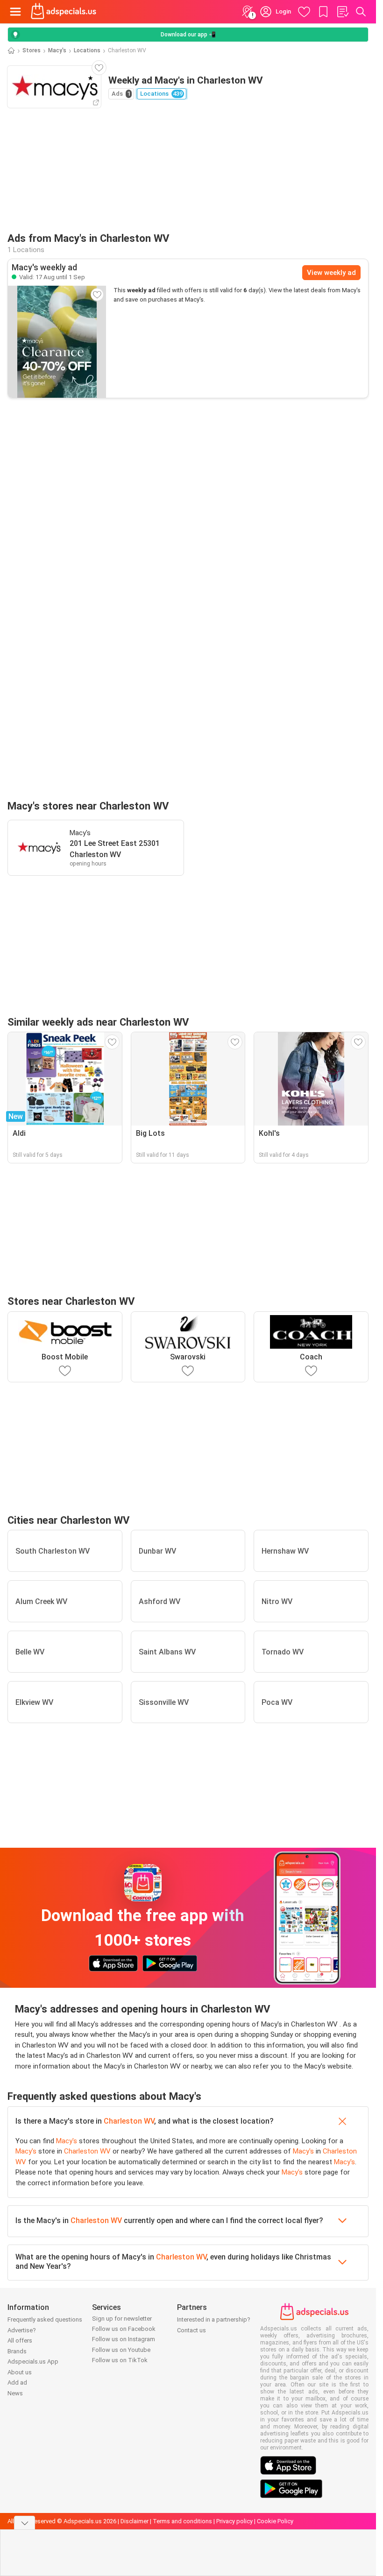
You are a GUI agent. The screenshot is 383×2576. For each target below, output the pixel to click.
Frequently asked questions (45, 2319)
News (15, 2393)
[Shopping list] (342, 12)
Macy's (57, 50)
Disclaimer (135, 2521)
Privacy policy (234, 2521)
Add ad (17, 2382)
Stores (32, 50)
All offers (20, 2340)
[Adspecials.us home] (64, 12)
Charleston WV (129, 2121)
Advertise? (22, 2330)
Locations (87, 50)
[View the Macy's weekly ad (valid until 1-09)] (57, 342)
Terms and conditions (182, 2521)
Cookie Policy (275, 2521)
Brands (17, 2351)
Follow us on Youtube (121, 2350)
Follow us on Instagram (124, 2339)
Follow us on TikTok (120, 2360)
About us (20, 2372)
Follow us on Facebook (124, 2329)
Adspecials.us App (33, 2361)
